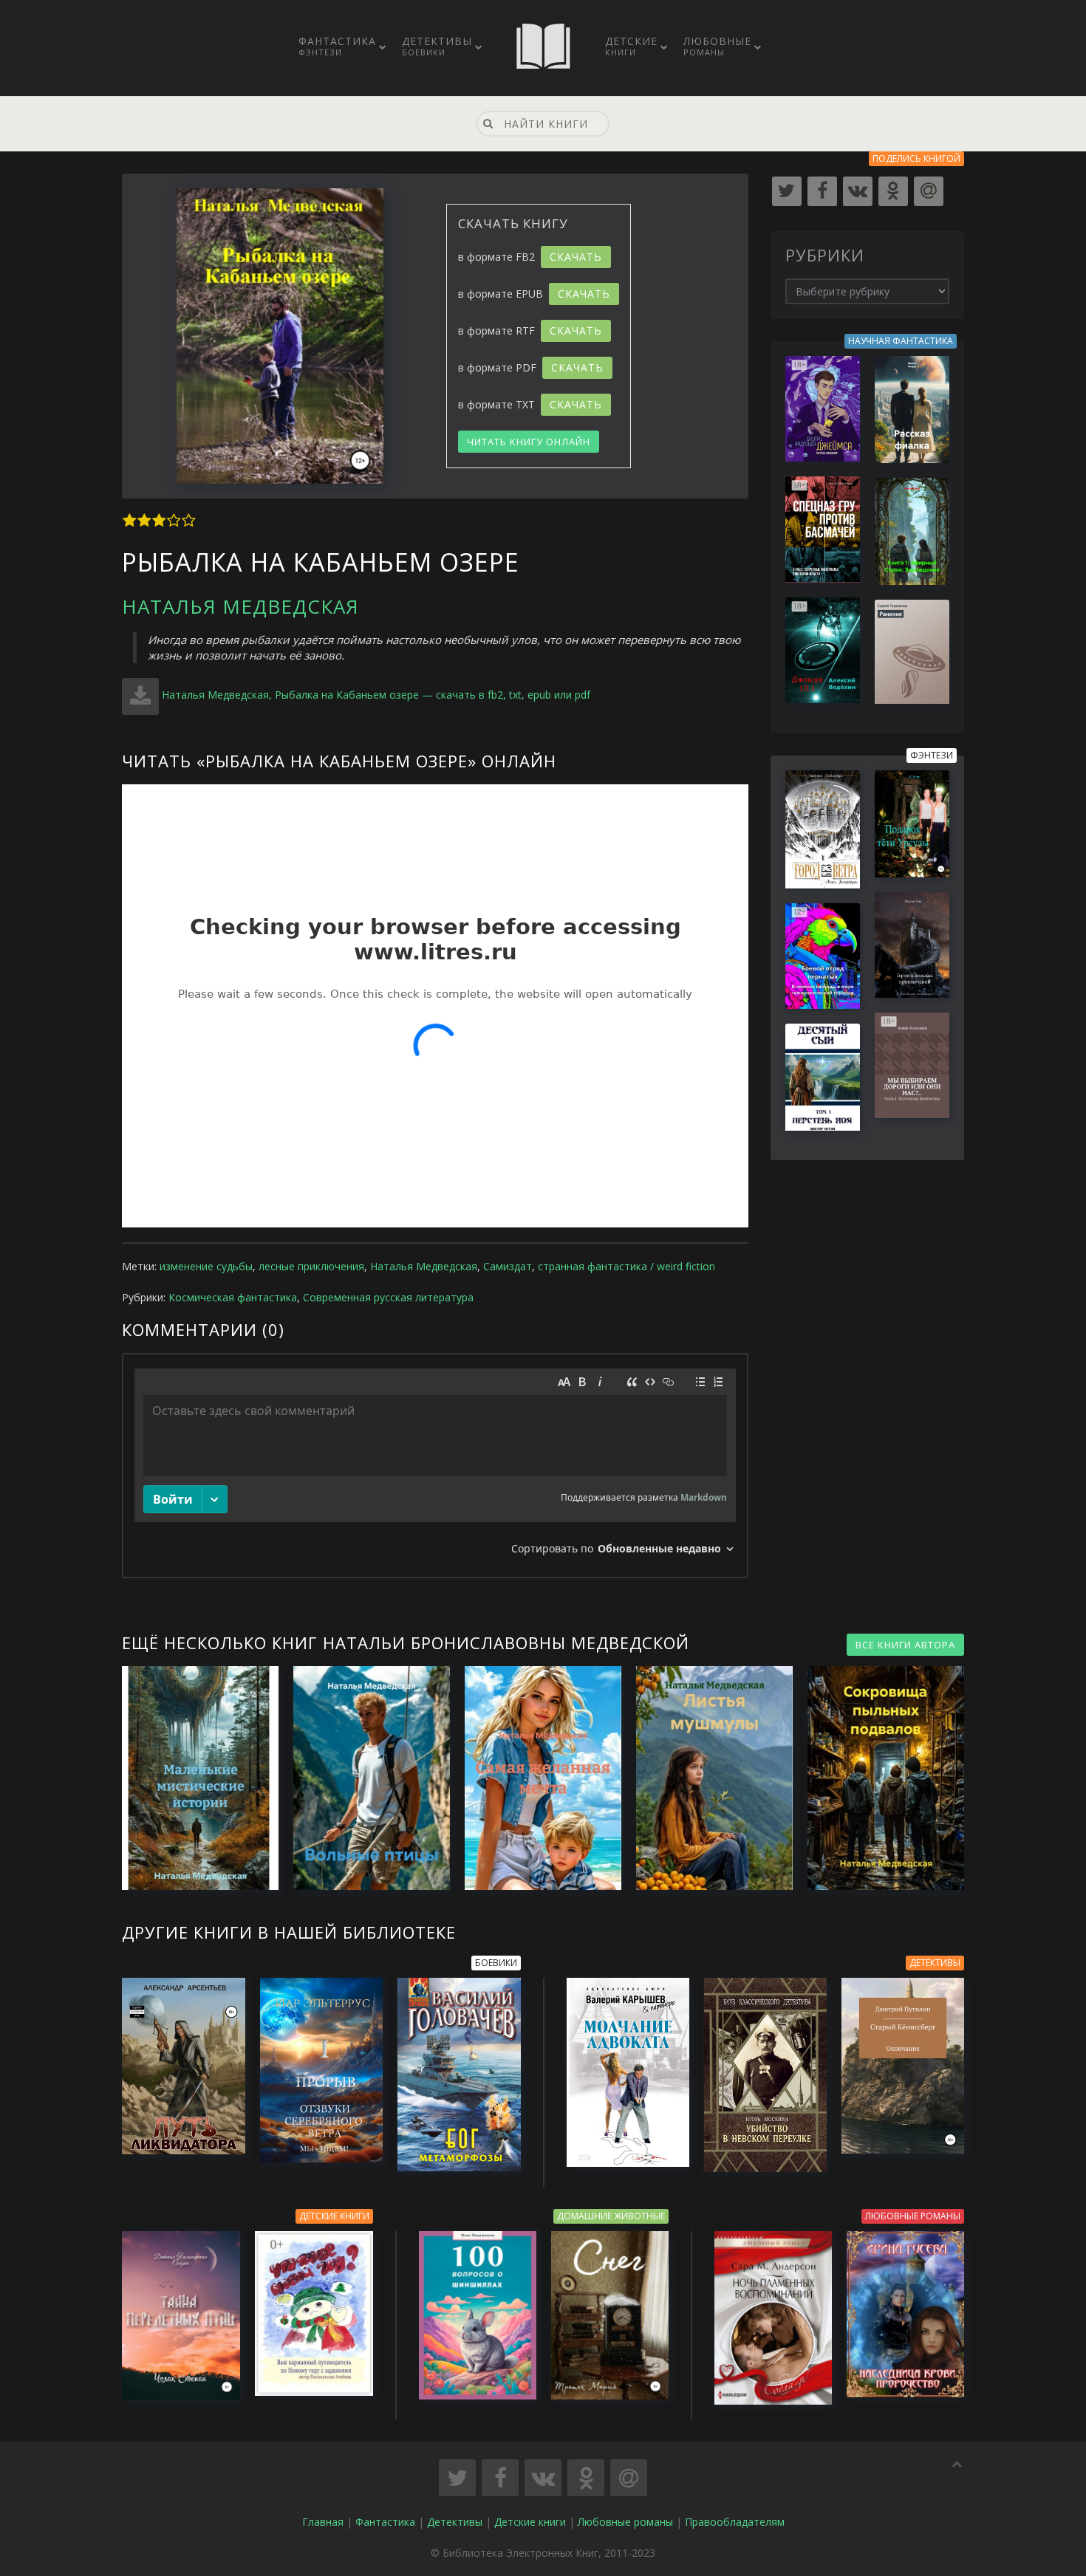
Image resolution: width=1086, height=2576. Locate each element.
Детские (631, 46)
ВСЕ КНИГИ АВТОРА (905, 1645)
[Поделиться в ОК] (586, 2478)
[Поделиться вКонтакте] (543, 2478)
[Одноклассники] (893, 191)
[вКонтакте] (858, 191)
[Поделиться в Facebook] (500, 2478)
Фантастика (337, 46)
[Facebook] (822, 191)
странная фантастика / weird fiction (626, 1266)
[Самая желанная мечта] (536, 1778)
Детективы (437, 46)
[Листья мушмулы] (707, 1778)
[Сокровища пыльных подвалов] (878, 1778)
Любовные (717, 46)
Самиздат (508, 1266)
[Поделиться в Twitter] (457, 2478)
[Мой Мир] (929, 191)
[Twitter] (787, 191)
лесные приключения (311, 1266)
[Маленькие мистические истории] (193, 1778)
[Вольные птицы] (364, 1778)
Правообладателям (735, 2522)
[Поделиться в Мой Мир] (629, 2478)
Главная (323, 2522)
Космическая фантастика (233, 1297)
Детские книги (530, 2522)
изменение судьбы (206, 1266)
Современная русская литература (388, 1297)
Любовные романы (625, 2522)
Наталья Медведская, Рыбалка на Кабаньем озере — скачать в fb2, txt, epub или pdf (376, 695)
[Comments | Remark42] (435, 1466)
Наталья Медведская (240, 606)
